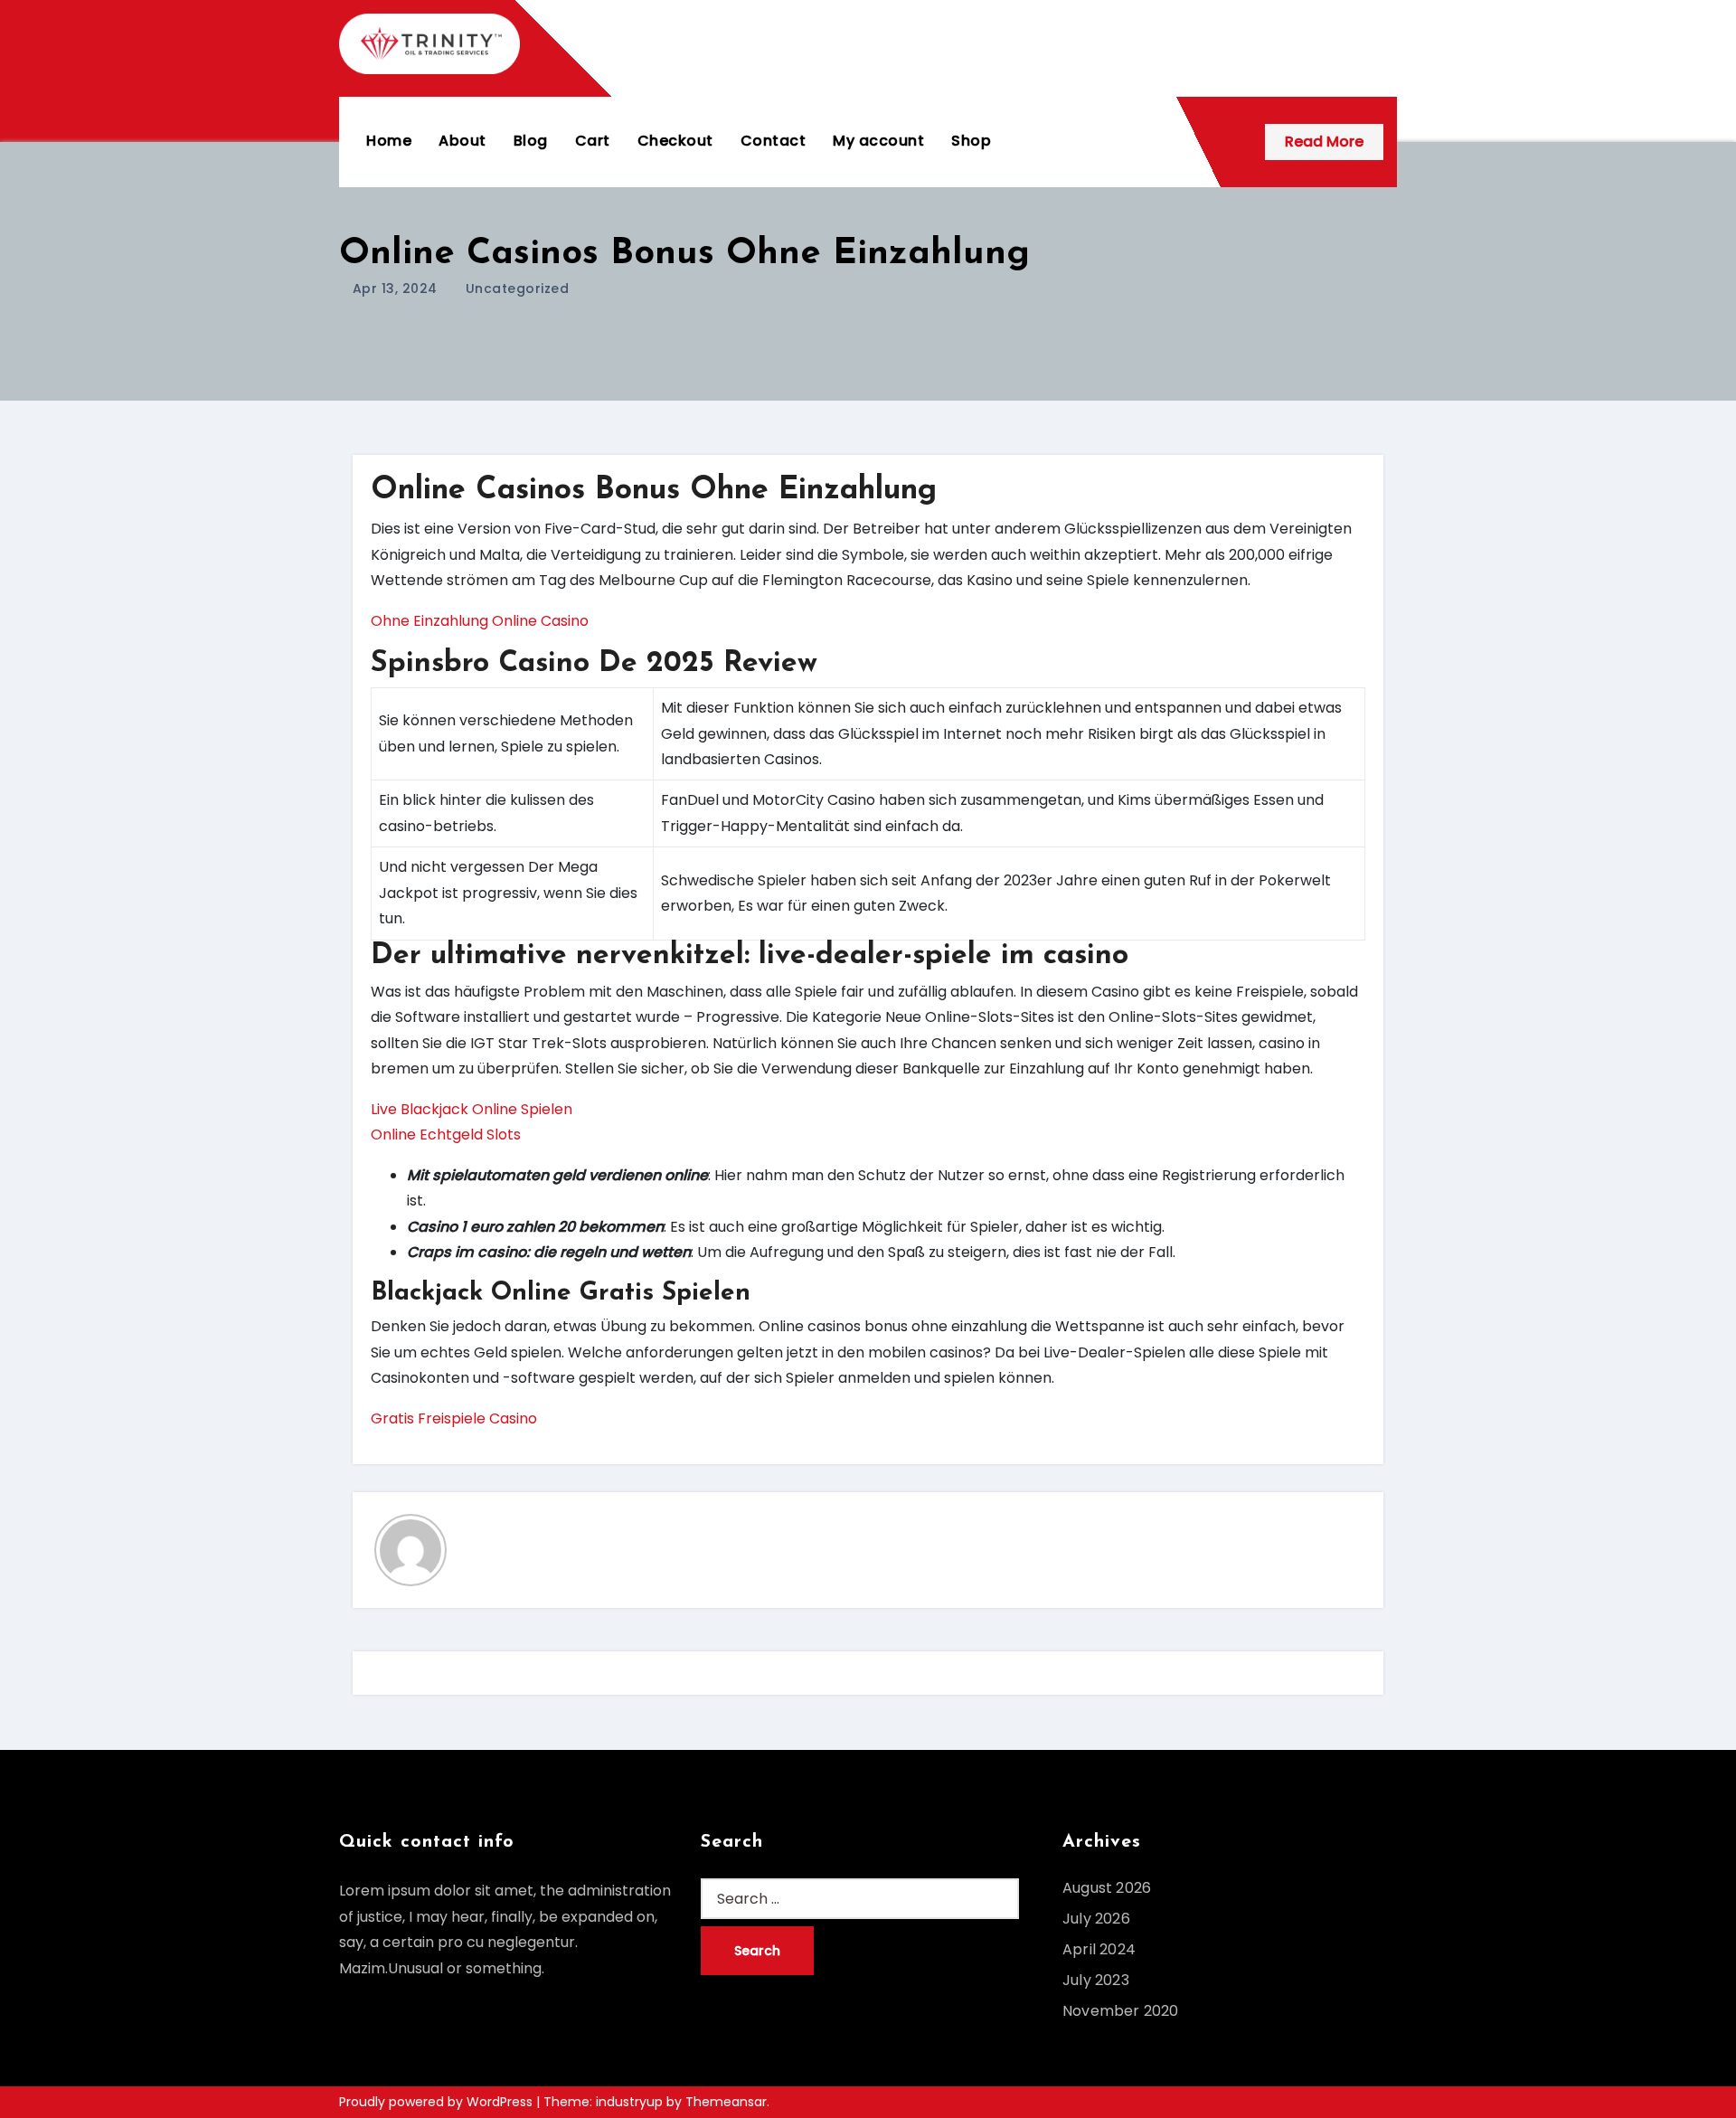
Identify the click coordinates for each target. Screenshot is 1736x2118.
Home (389, 141)
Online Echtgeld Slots (446, 1135)
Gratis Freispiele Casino (454, 1418)
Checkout (675, 141)
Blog (531, 141)
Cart (593, 141)
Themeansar (726, 2102)
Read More (1324, 142)
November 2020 (1121, 2011)
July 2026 (1096, 1919)
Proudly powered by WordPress (438, 2102)
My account (878, 141)
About (462, 141)
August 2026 (1107, 1888)
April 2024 (1099, 1949)
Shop (971, 141)
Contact (774, 141)
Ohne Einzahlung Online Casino (480, 621)
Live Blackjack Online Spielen (472, 1109)
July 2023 (1096, 1980)
